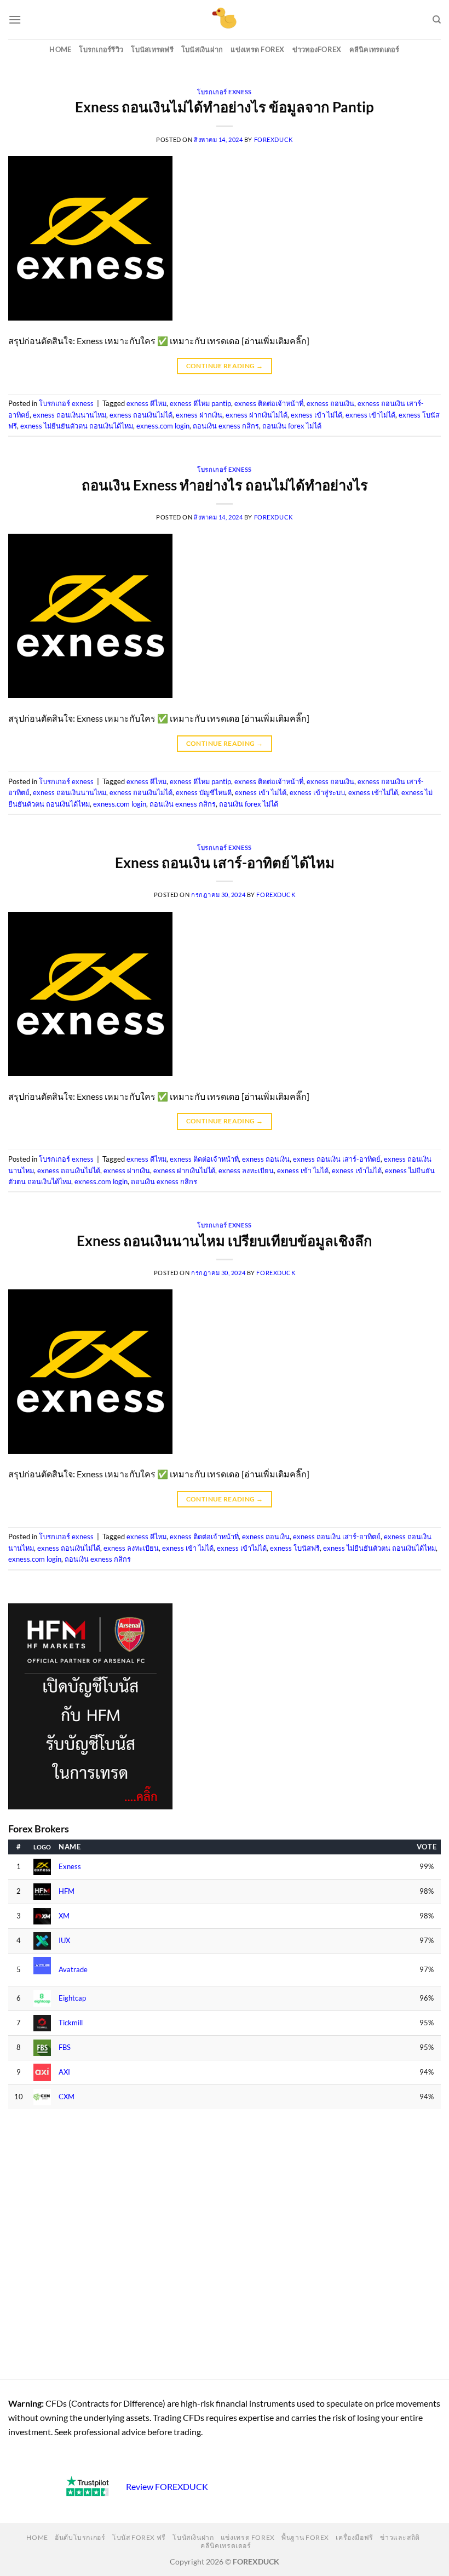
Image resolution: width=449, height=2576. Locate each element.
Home (60, 49)
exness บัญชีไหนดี (204, 792)
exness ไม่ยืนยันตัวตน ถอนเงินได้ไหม (77, 426)
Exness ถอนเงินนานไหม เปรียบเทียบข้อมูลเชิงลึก (225, 1241)
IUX (64, 1941)
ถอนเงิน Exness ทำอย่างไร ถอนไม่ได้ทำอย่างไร (225, 485)
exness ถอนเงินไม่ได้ (141, 415)
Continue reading (225, 366)
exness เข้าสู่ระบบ (317, 792)
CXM (67, 2097)
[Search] (437, 20)
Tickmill (71, 2023)
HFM (67, 1891)
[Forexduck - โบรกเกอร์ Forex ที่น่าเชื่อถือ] (225, 20)
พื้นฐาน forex (305, 2537)
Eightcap (72, 1998)
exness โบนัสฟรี (295, 1548)
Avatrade (73, 1970)
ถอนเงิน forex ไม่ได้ (292, 426)
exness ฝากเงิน (199, 415)
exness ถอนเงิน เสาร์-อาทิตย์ (337, 1159)
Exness (70, 1867)
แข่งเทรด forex (257, 49)
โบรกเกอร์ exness (224, 92)
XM (64, 1916)
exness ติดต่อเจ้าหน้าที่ (269, 403)
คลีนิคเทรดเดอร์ (375, 49)
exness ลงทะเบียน (246, 1170)
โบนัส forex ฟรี (139, 2537)
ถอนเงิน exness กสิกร (226, 426)
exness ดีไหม (146, 403)
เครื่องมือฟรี (355, 2537)
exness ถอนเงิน (330, 403)
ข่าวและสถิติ (400, 2537)
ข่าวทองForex (317, 49)
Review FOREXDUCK (167, 2486)
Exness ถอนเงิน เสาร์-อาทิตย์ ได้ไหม (225, 863)
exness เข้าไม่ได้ (370, 415)
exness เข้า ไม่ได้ (316, 415)
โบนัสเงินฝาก (202, 49)
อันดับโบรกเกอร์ (80, 2537)
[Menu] (15, 19)
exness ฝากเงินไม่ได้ (257, 415)
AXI (64, 2072)
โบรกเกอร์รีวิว (101, 49)
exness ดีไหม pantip (200, 403)
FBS (65, 2047)
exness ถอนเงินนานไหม (70, 415)
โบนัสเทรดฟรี (152, 49)
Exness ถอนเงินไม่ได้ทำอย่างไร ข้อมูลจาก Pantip (225, 107)
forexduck (274, 139)
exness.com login (163, 426)
